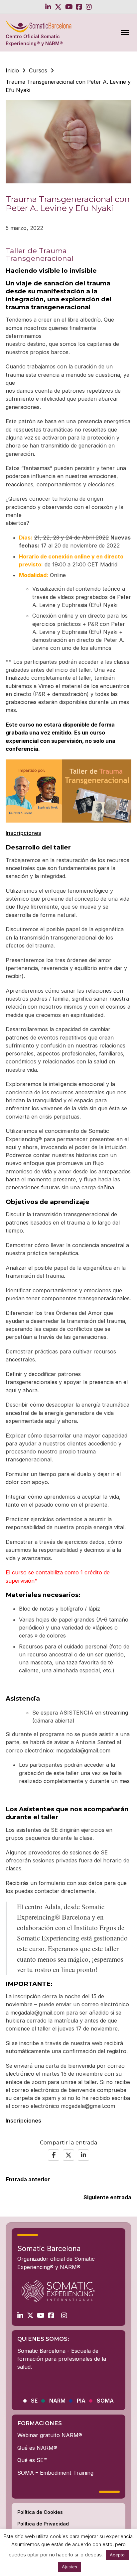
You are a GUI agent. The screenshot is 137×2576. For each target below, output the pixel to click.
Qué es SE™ (32, 2460)
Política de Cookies (40, 2512)
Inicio (12, 70)
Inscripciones (23, 833)
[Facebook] (54, 2155)
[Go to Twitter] (58, 7)
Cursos (38, 70)
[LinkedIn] (83, 2155)
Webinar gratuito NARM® (50, 2435)
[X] (68, 2155)
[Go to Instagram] (89, 7)
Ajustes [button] (69, 2567)
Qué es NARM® (37, 2448)
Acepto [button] (117, 2555)
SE (34, 2401)
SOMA (105, 2401)
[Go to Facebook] (79, 7)
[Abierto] (125, 33)
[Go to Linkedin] (48, 7)
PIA (81, 2401)
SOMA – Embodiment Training (55, 2473)
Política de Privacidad (43, 2524)
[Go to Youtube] (69, 7)
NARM (57, 2401)
